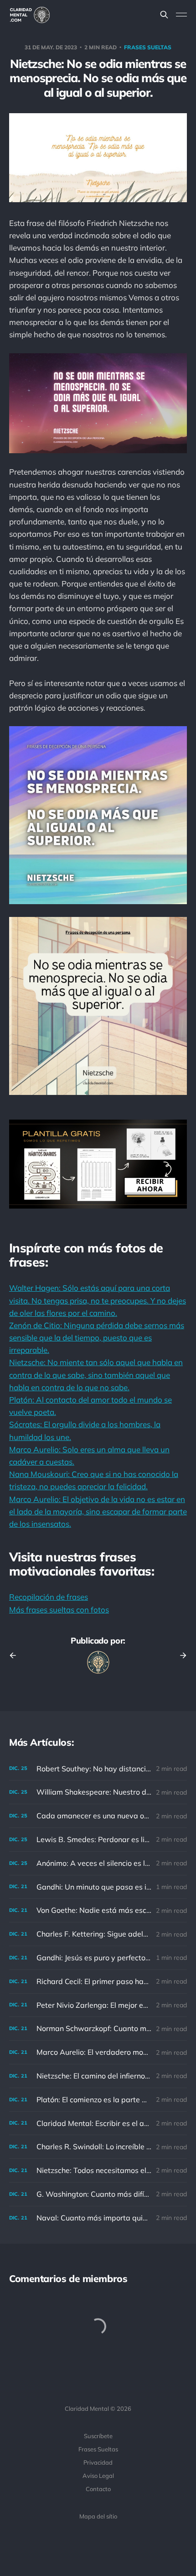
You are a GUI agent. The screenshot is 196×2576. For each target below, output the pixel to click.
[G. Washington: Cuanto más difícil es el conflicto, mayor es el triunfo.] (98, 2194)
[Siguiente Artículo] (180, 1655)
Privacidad (98, 2462)
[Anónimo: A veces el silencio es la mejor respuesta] (98, 1863)
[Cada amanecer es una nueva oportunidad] (98, 1816)
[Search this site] (164, 15)
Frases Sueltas (98, 2449)
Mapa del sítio (98, 2516)
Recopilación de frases (49, 1597)
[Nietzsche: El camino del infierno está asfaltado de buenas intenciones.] (98, 2076)
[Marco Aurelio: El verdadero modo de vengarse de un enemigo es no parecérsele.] (98, 2052)
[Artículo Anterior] (16, 1655)
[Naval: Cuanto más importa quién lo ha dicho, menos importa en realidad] (98, 2218)
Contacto (98, 2489)
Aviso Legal (98, 2476)
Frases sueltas (148, 47)
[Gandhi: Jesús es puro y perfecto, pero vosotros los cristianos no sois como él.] (98, 1958)
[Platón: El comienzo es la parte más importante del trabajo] (98, 2100)
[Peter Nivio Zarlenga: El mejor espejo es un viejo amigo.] (98, 2005)
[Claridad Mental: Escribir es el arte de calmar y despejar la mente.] (98, 2123)
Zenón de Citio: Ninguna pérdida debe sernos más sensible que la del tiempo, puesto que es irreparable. (97, 1338)
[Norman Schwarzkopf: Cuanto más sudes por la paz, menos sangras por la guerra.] (98, 2029)
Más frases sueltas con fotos (59, 1610)
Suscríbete (98, 2436)
